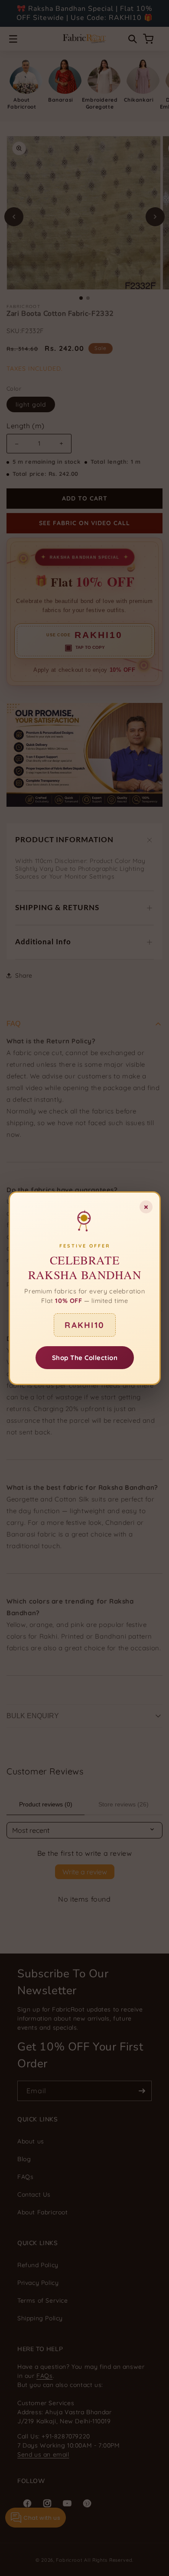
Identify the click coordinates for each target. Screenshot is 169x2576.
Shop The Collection (84, 1357)
